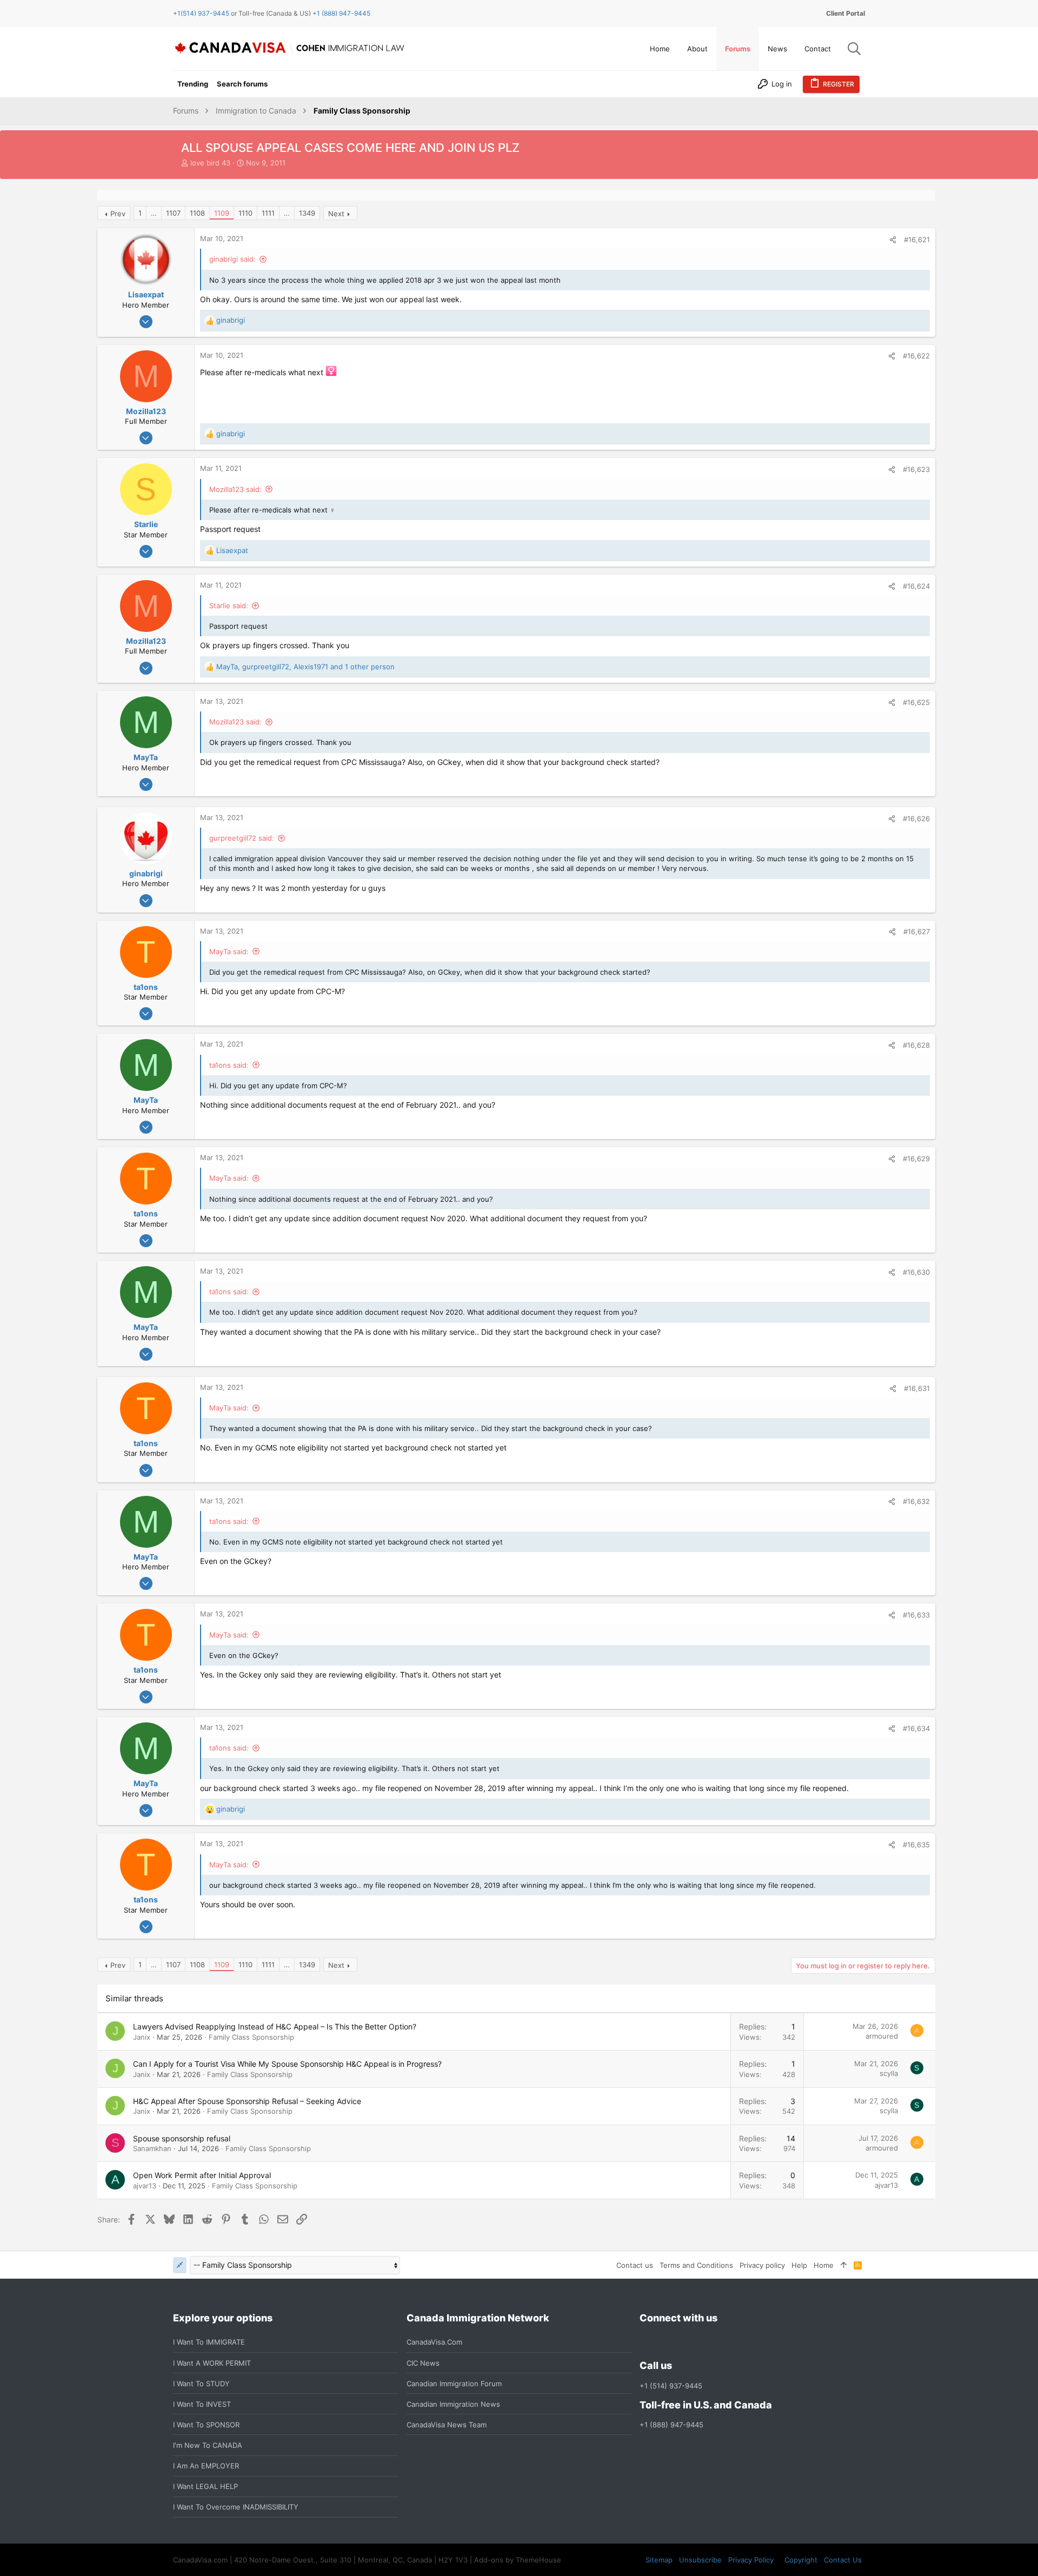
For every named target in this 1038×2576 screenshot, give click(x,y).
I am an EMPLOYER (206, 2466)
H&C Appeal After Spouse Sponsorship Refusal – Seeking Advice (247, 2101)
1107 (173, 213)
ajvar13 (145, 2186)
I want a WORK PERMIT (212, 2363)
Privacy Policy (751, 2560)
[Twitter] (704, 2342)
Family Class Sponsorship (251, 2037)
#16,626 (916, 818)
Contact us (635, 2265)
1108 (197, 213)
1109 (222, 213)
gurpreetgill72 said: (242, 838)
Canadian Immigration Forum (454, 2384)
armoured (882, 2036)
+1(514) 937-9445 (201, 13)
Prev (118, 214)
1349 (307, 213)
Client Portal (846, 13)
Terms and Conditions (696, 2265)
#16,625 (916, 702)
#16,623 (916, 469)
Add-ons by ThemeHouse (518, 2560)
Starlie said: (229, 605)
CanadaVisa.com (434, 2342)
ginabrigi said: (232, 259)
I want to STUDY (201, 2384)
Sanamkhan (152, 2148)
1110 (245, 213)
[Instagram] (666, 2342)
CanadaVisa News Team (447, 2425)
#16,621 (917, 239)
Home (824, 2265)
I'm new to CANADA (208, 2445)
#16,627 (917, 931)
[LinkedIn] (685, 2342)
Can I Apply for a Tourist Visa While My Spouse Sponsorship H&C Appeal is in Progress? (287, 2064)
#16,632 (916, 1501)
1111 (268, 213)
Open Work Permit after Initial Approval (202, 2175)
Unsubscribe (700, 2560)
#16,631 (917, 1388)
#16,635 (916, 1845)
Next (336, 214)
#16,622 (916, 356)
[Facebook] (646, 2342)
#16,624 (916, 586)
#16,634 (916, 1728)
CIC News (423, 2363)
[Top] (844, 2265)
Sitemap (659, 2560)
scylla (889, 2073)
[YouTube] (724, 2342)
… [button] (154, 213)
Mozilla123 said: (235, 489)
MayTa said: (229, 951)
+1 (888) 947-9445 (341, 13)
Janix (142, 2037)
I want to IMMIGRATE (209, 2342)
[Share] (893, 240)
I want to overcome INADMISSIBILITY (236, 2507)
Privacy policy (762, 2265)
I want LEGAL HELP (205, 2486)
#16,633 (916, 1615)
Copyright (801, 2560)
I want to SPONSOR (206, 2425)
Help (799, 2265)
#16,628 (916, 1045)
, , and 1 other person (305, 667)
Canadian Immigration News (453, 2404)
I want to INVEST (202, 2404)
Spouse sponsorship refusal (182, 2138)
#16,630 (916, 1272)
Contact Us (843, 2560)
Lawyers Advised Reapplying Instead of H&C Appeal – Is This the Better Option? (275, 2026)
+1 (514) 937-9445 (671, 2386)
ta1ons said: (229, 1065)
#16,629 (916, 1159)
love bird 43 (210, 163)
